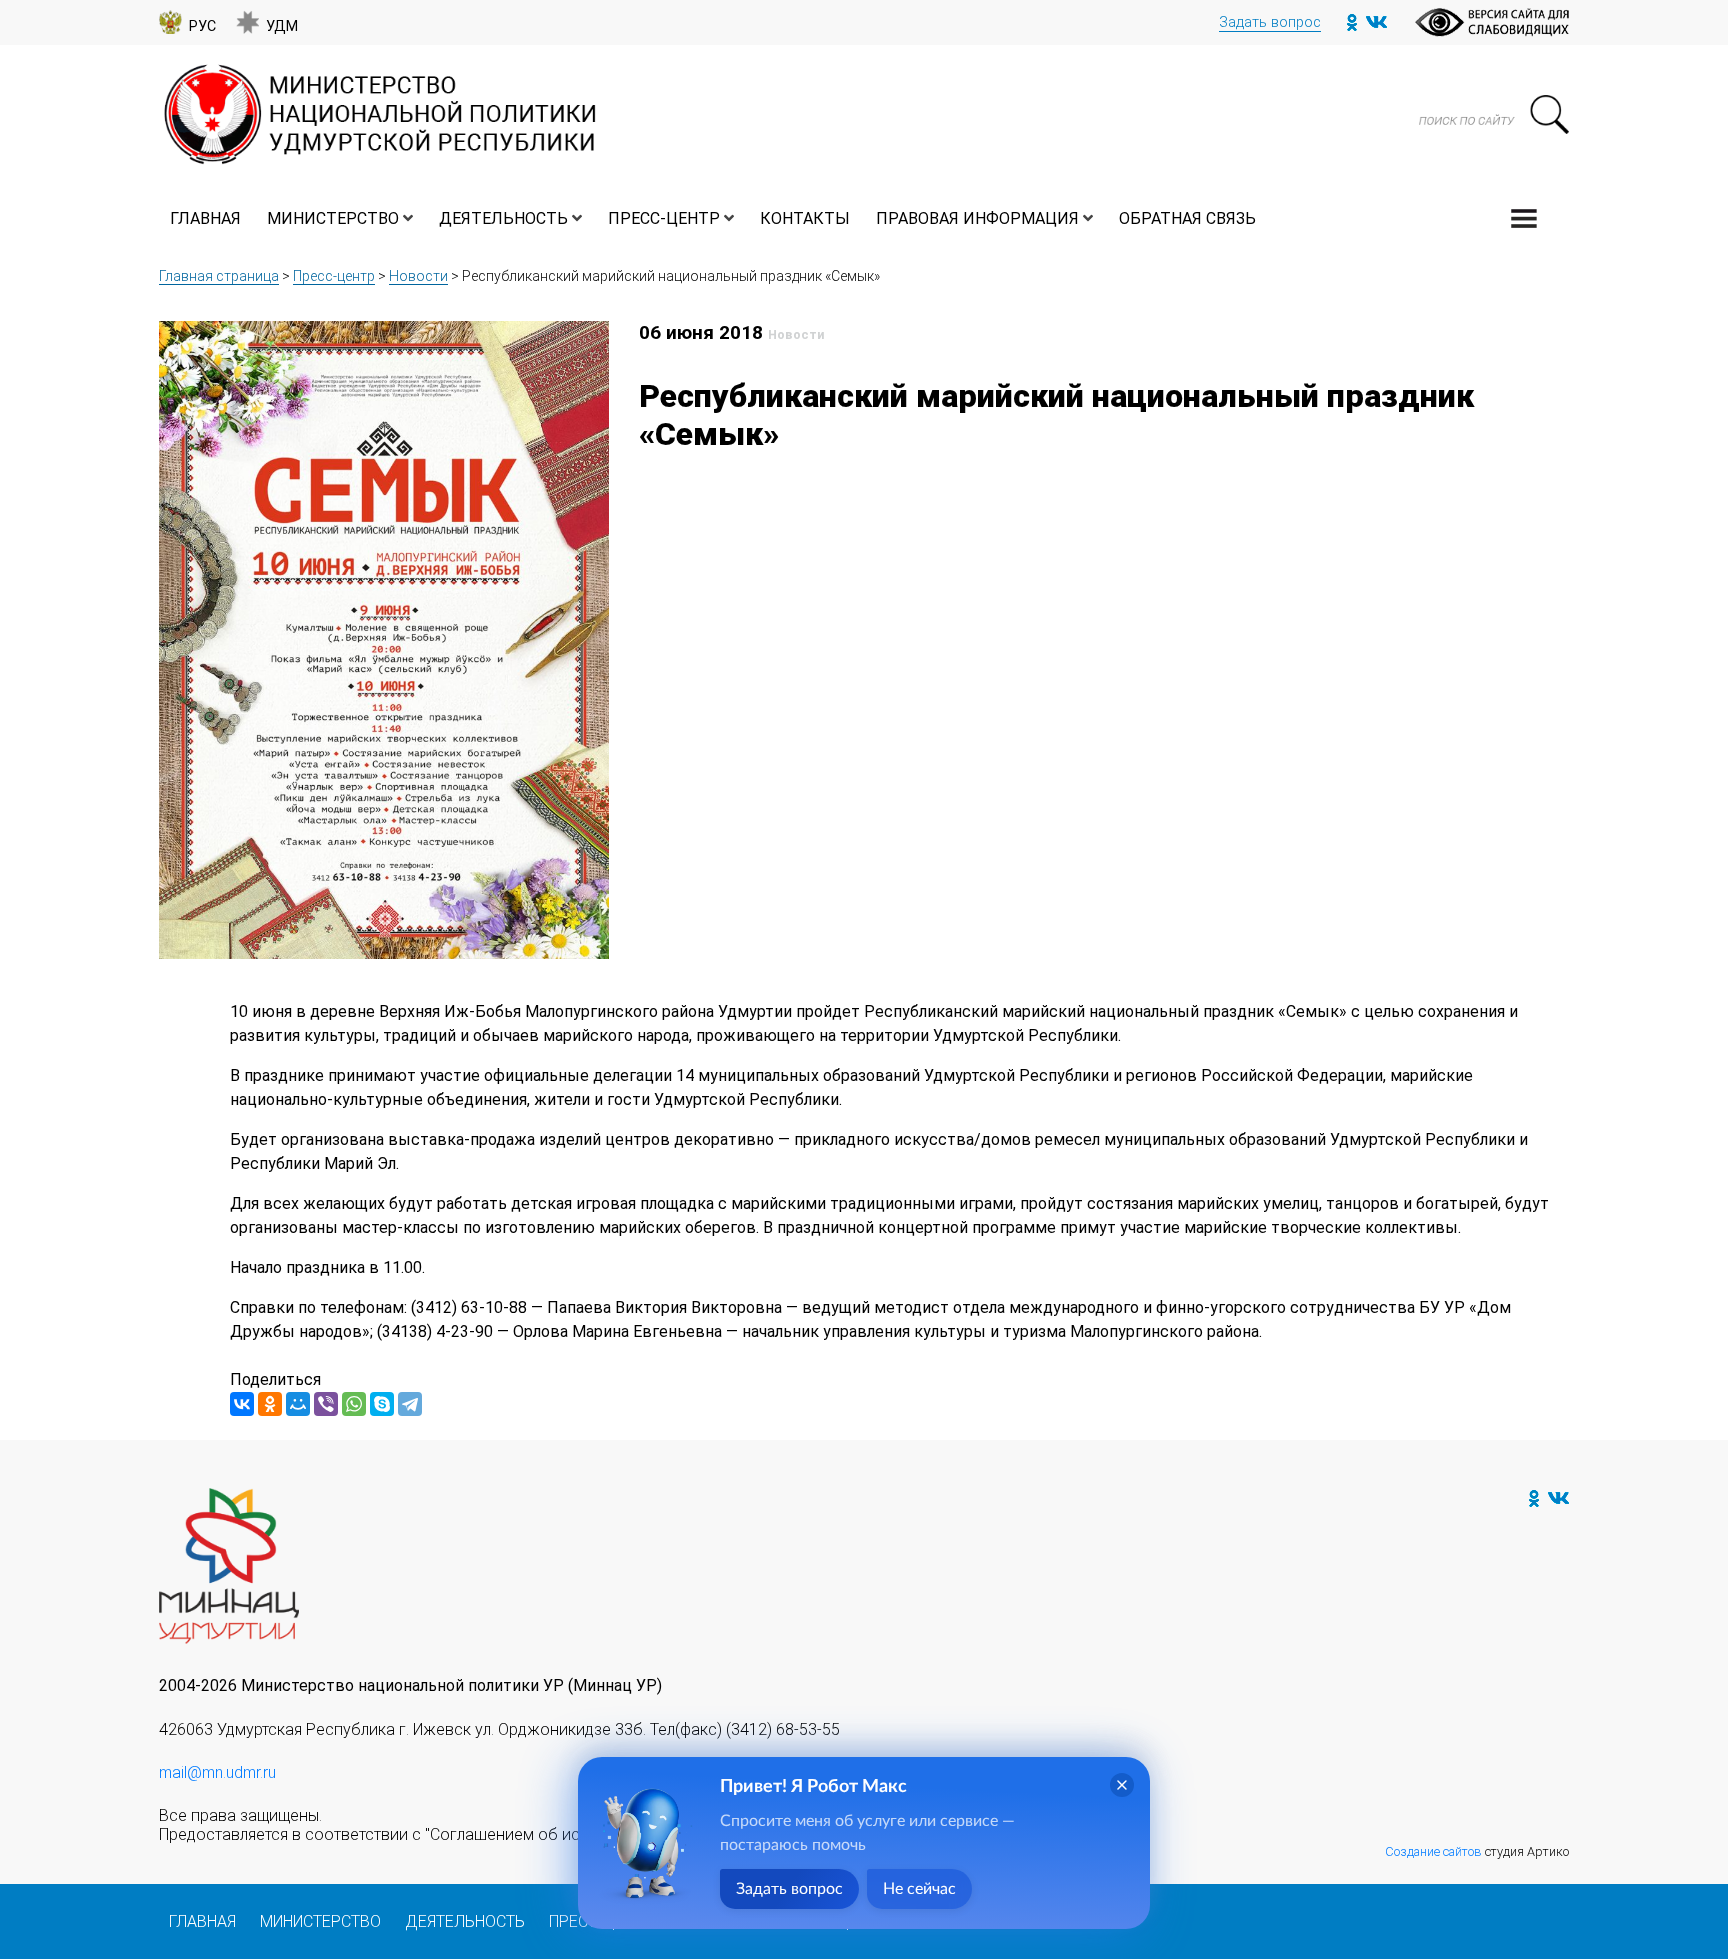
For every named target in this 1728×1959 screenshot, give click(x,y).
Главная (205, 218)
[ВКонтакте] (242, 1404)
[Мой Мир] (298, 1404)
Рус (202, 26)
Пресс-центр (664, 218)
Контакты (805, 218)
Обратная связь (1187, 218)
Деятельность (503, 218)
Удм (282, 26)
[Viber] (326, 1404)
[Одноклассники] (270, 1404)
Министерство (333, 218)
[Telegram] (410, 1404)
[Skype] (382, 1404)
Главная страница (219, 276)
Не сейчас (919, 1889)
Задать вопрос (1270, 22)
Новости (418, 276)
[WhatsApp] (354, 1404)
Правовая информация (977, 218)
